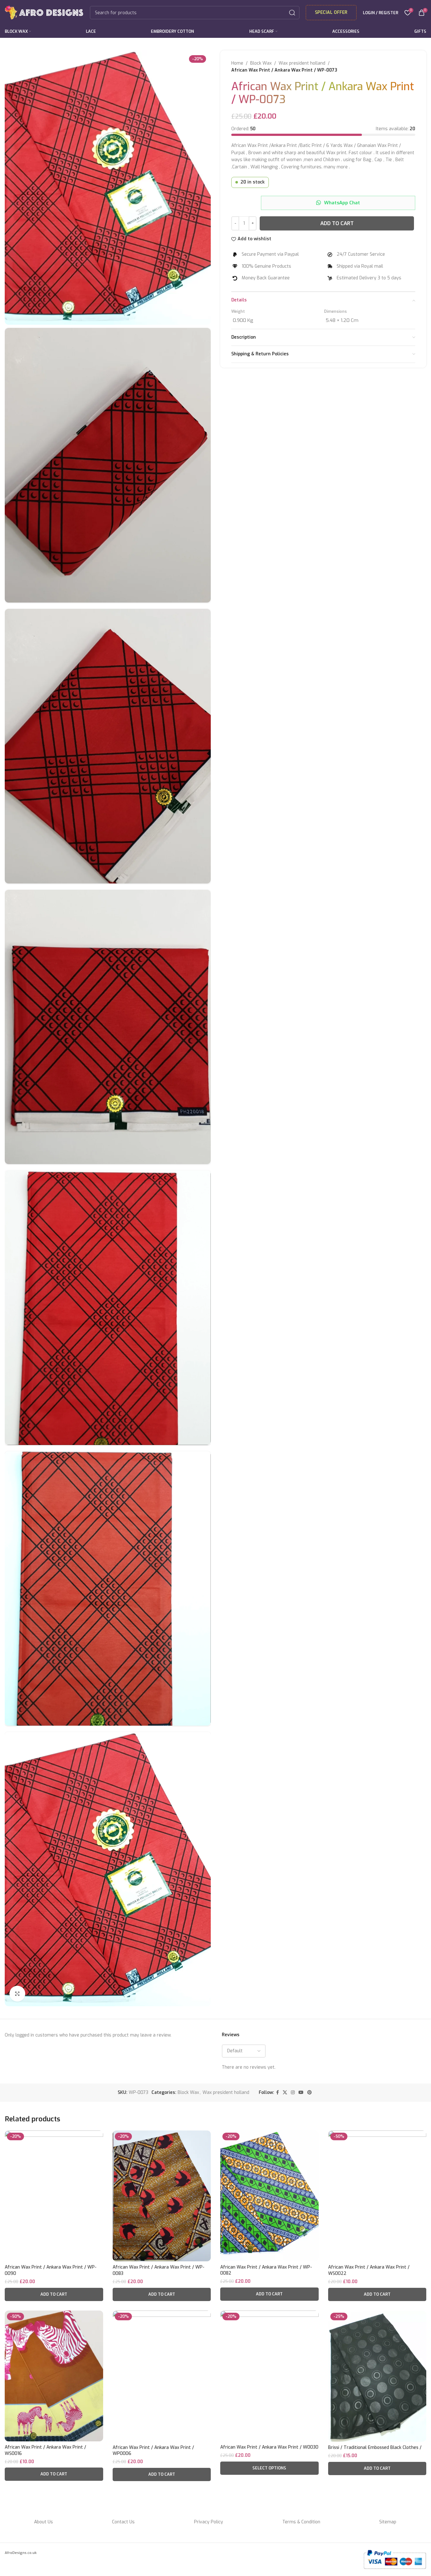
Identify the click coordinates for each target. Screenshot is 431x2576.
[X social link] (285, 2093)
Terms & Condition (301, 2522)
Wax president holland (302, 63)
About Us (44, 2522)
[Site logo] (44, 12)
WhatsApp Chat (342, 203)
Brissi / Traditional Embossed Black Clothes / (375, 2448)
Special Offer (331, 12)
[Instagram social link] (293, 2093)
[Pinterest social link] (310, 2093)
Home (237, 63)
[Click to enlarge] (17, 1994)
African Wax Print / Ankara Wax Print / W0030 (269, 2447)
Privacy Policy (209, 2522)
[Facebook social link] (277, 2093)
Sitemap (388, 2522)
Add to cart (337, 223)
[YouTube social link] (301, 2093)
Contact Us (123, 2522)
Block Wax (261, 63)
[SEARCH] (292, 13)
